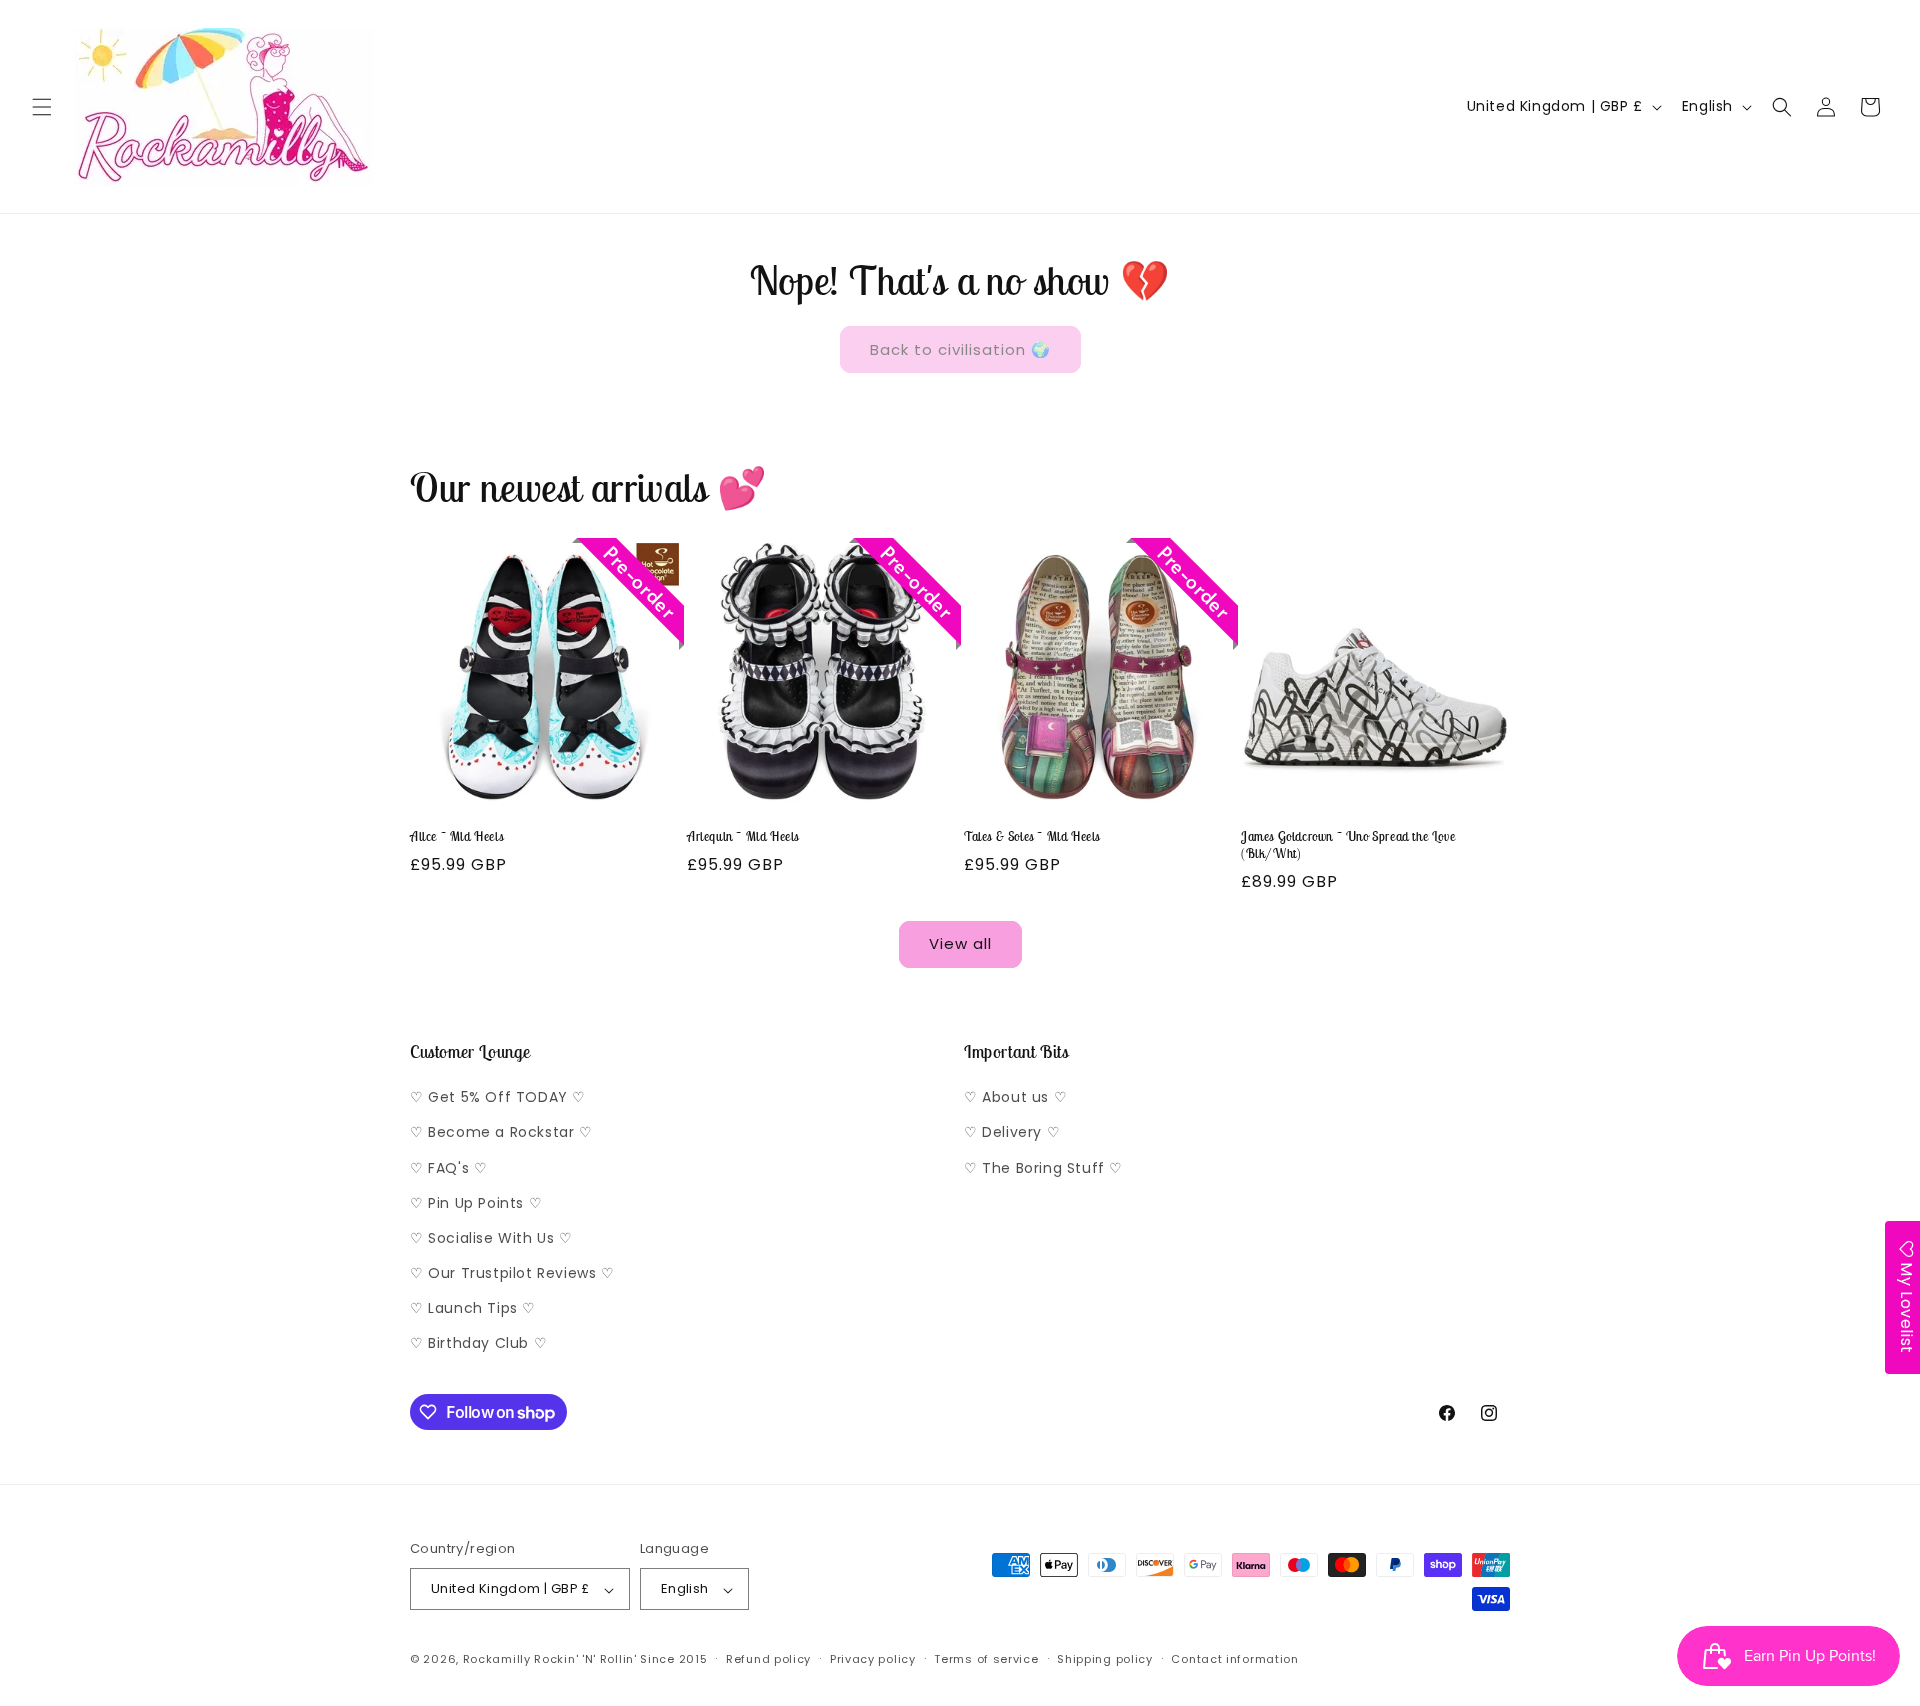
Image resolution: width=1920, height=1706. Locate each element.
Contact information (1234, 1659)
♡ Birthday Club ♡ (478, 1344)
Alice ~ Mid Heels (456, 837)
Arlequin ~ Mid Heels (743, 837)
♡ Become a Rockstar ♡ (501, 1133)
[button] (42, 107)
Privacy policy (873, 1659)
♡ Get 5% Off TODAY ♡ (498, 1098)
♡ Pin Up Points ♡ (476, 1203)
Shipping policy (1105, 1659)
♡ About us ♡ (1015, 1098)
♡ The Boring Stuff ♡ (1043, 1168)
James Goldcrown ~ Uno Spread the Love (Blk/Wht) (1348, 845)
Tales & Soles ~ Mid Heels (1032, 837)
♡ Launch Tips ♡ (473, 1309)
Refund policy (768, 1659)
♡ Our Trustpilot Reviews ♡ (512, 1274)
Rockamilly (497, 1660)
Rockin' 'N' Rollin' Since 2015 (620, 1660)
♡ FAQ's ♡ (448, 1168)
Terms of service (986, 1659)
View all (960, 943)
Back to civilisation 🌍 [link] (960, 349)
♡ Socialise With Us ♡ (491, 1238)
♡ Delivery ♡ (1012, 1133)
